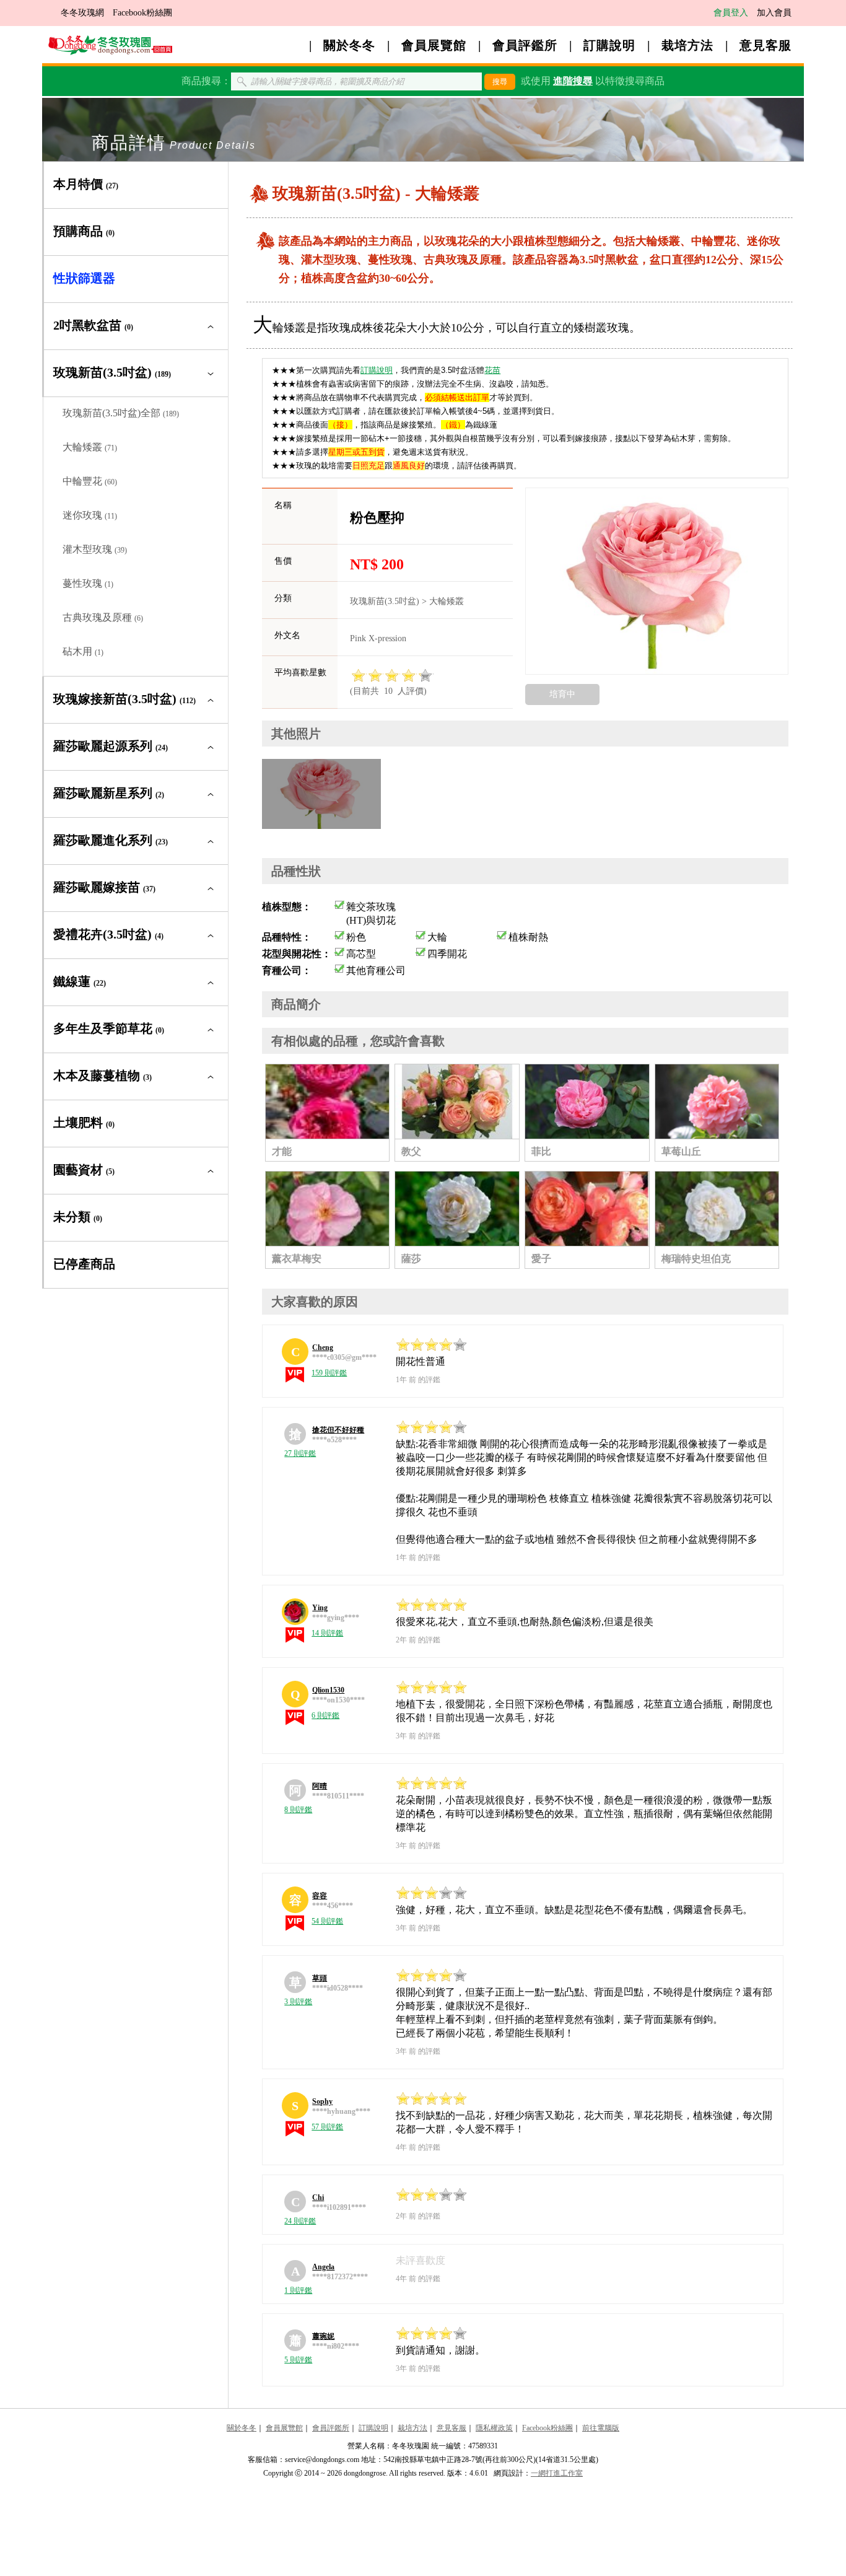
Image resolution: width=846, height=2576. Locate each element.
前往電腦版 (601, 2428)
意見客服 (765, 45)
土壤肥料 (84, 1123)
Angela (323, 2267)
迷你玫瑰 (90, 515)
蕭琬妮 (323, 2336)
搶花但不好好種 (338, 1430)
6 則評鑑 (325, 1715)
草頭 (320, 1978)
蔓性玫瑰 (88, 583)
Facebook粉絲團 (142, 13)
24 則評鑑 (300, 2221)
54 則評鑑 (327, 1921)
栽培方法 (687, 45)
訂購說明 (609, 45)
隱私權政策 (494, 2428)
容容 (320, 1896)
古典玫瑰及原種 (103, 617)
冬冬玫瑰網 (82, 13)
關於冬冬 (349, 45)
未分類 (78, 1217)
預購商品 (84, 231)
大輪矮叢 (90, 447)
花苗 (492, 370)
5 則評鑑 (298, 2360)
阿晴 (320, 1786)
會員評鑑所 (525, 45)
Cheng (323, 1347)
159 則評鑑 (329, 1373)
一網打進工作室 (557, 2473)
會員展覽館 (434, 45)
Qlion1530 (328, 1690)
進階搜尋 (573, 81)
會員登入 (731, 13)
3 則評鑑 (298, 2002)
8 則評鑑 (298, 1810)
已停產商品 (84, 1264)
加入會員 (774, 13)
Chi (318, 2197)
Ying (320, 1608)
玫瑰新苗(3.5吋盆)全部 (121, 413)
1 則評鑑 (298, 2290)
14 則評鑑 (327, 1633)
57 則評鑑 (327, 2127)
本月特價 (86, 184)
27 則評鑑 (300, 1453)
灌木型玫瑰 (95, 549)
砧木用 (83, 651)
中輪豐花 (90, 481)
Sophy (322, 2101)
